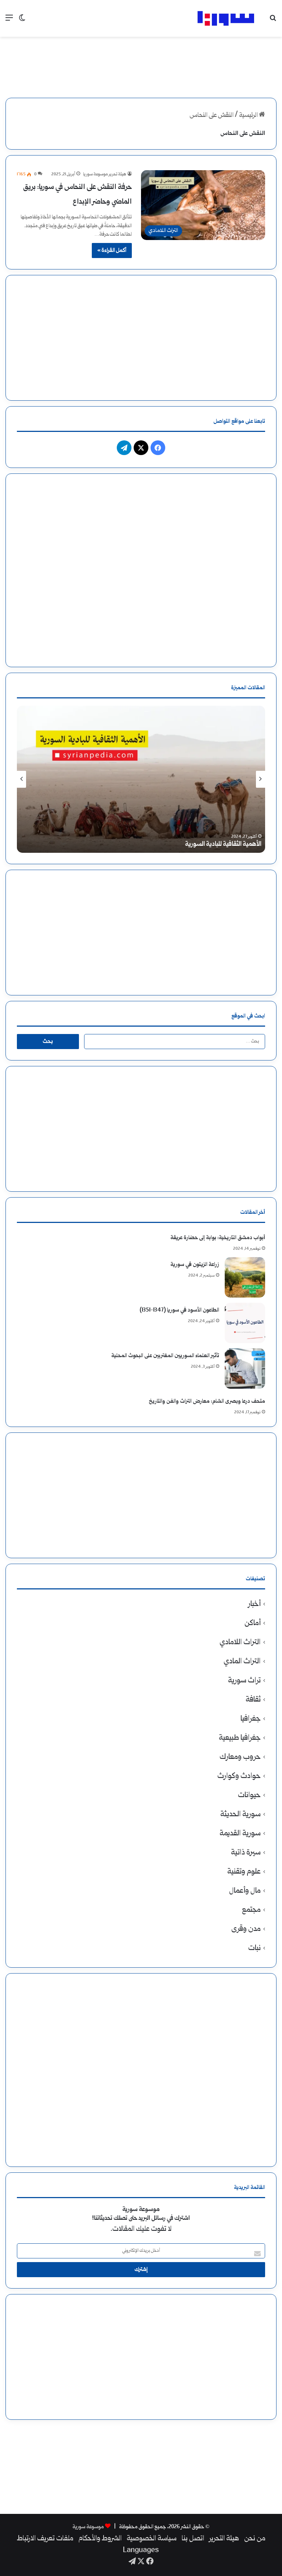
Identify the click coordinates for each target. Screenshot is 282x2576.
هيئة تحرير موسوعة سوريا (105, 174)
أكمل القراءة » (112, 251)
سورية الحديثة (241, 1815)
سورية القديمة (240, 1834)
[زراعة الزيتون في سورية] (245, 1277)
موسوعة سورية (88, 2527)
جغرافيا (251, 1719)
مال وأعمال (245, 1891)
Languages (141, 2551)
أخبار (254, 1604)
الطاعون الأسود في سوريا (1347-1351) (179, 1310)
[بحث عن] (273, 21)
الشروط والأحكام (100, 2539)
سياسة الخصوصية (152, 2539)
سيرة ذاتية (246, 1853)
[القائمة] (9, 21)
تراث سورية (244, 1681)
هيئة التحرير (224, 2539)
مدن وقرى (246, 1929)
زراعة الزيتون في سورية (195, 1265)
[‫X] (141, 448)
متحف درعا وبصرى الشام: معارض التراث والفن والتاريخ (207, 1401)
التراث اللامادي (240, 1643)
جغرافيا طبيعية (240, 1738)
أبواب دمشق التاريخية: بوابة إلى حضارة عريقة (218, 1238)
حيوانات (249, 1795)
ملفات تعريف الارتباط (45, 2539)
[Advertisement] (141, 61)
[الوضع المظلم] (22, 21)
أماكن (253, 1623)
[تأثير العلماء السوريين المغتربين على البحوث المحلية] (245, 1368)
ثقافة (253, 1700)
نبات (254, 1948)
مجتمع (251, 1910)
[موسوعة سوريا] (226, 18)
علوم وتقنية (244, 1872)
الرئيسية (249, 116)
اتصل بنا (193, 2539)
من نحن (255, 2539)
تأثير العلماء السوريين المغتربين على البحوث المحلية (165, 1356)
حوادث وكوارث (239, 1776)
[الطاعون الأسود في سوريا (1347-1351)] (245, 1323)
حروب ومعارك (240, 1757)
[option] (141, 779)
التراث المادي (242, 1662)
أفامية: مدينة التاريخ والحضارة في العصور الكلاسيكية (198, 845)
